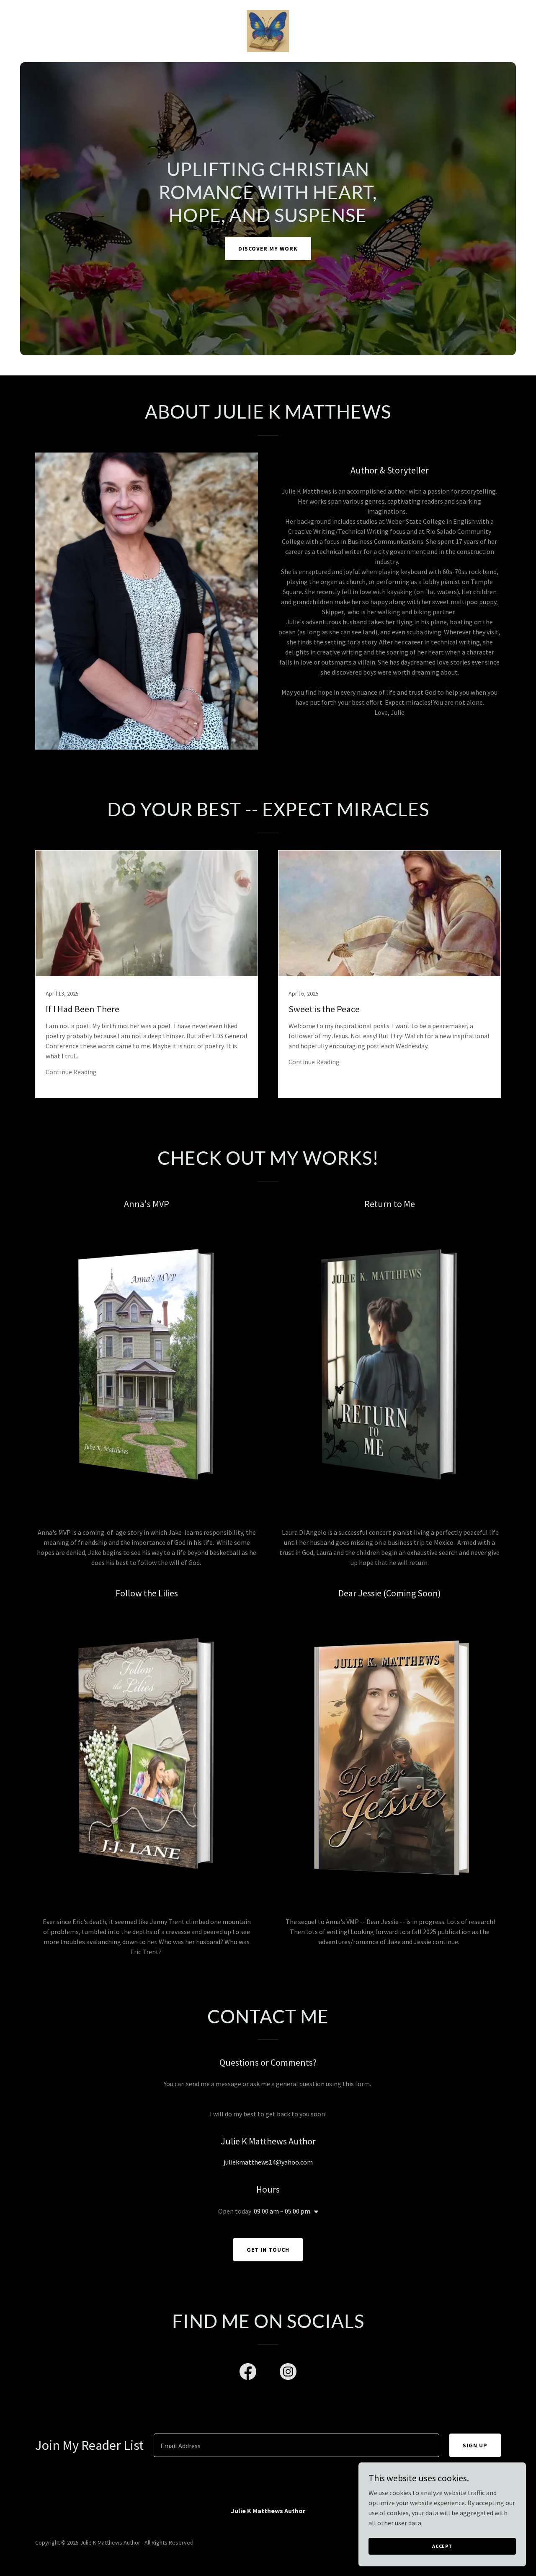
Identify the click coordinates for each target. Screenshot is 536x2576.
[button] (314, 2212)
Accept (442, 2546)
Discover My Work (268, 248)
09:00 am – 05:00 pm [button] (282, 2211)
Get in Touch (268, 2250)
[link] (268, 30)
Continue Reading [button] (71, 1072)
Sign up (475, 2445)
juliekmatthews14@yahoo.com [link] (268, 2162)
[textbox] (296, 2445)
